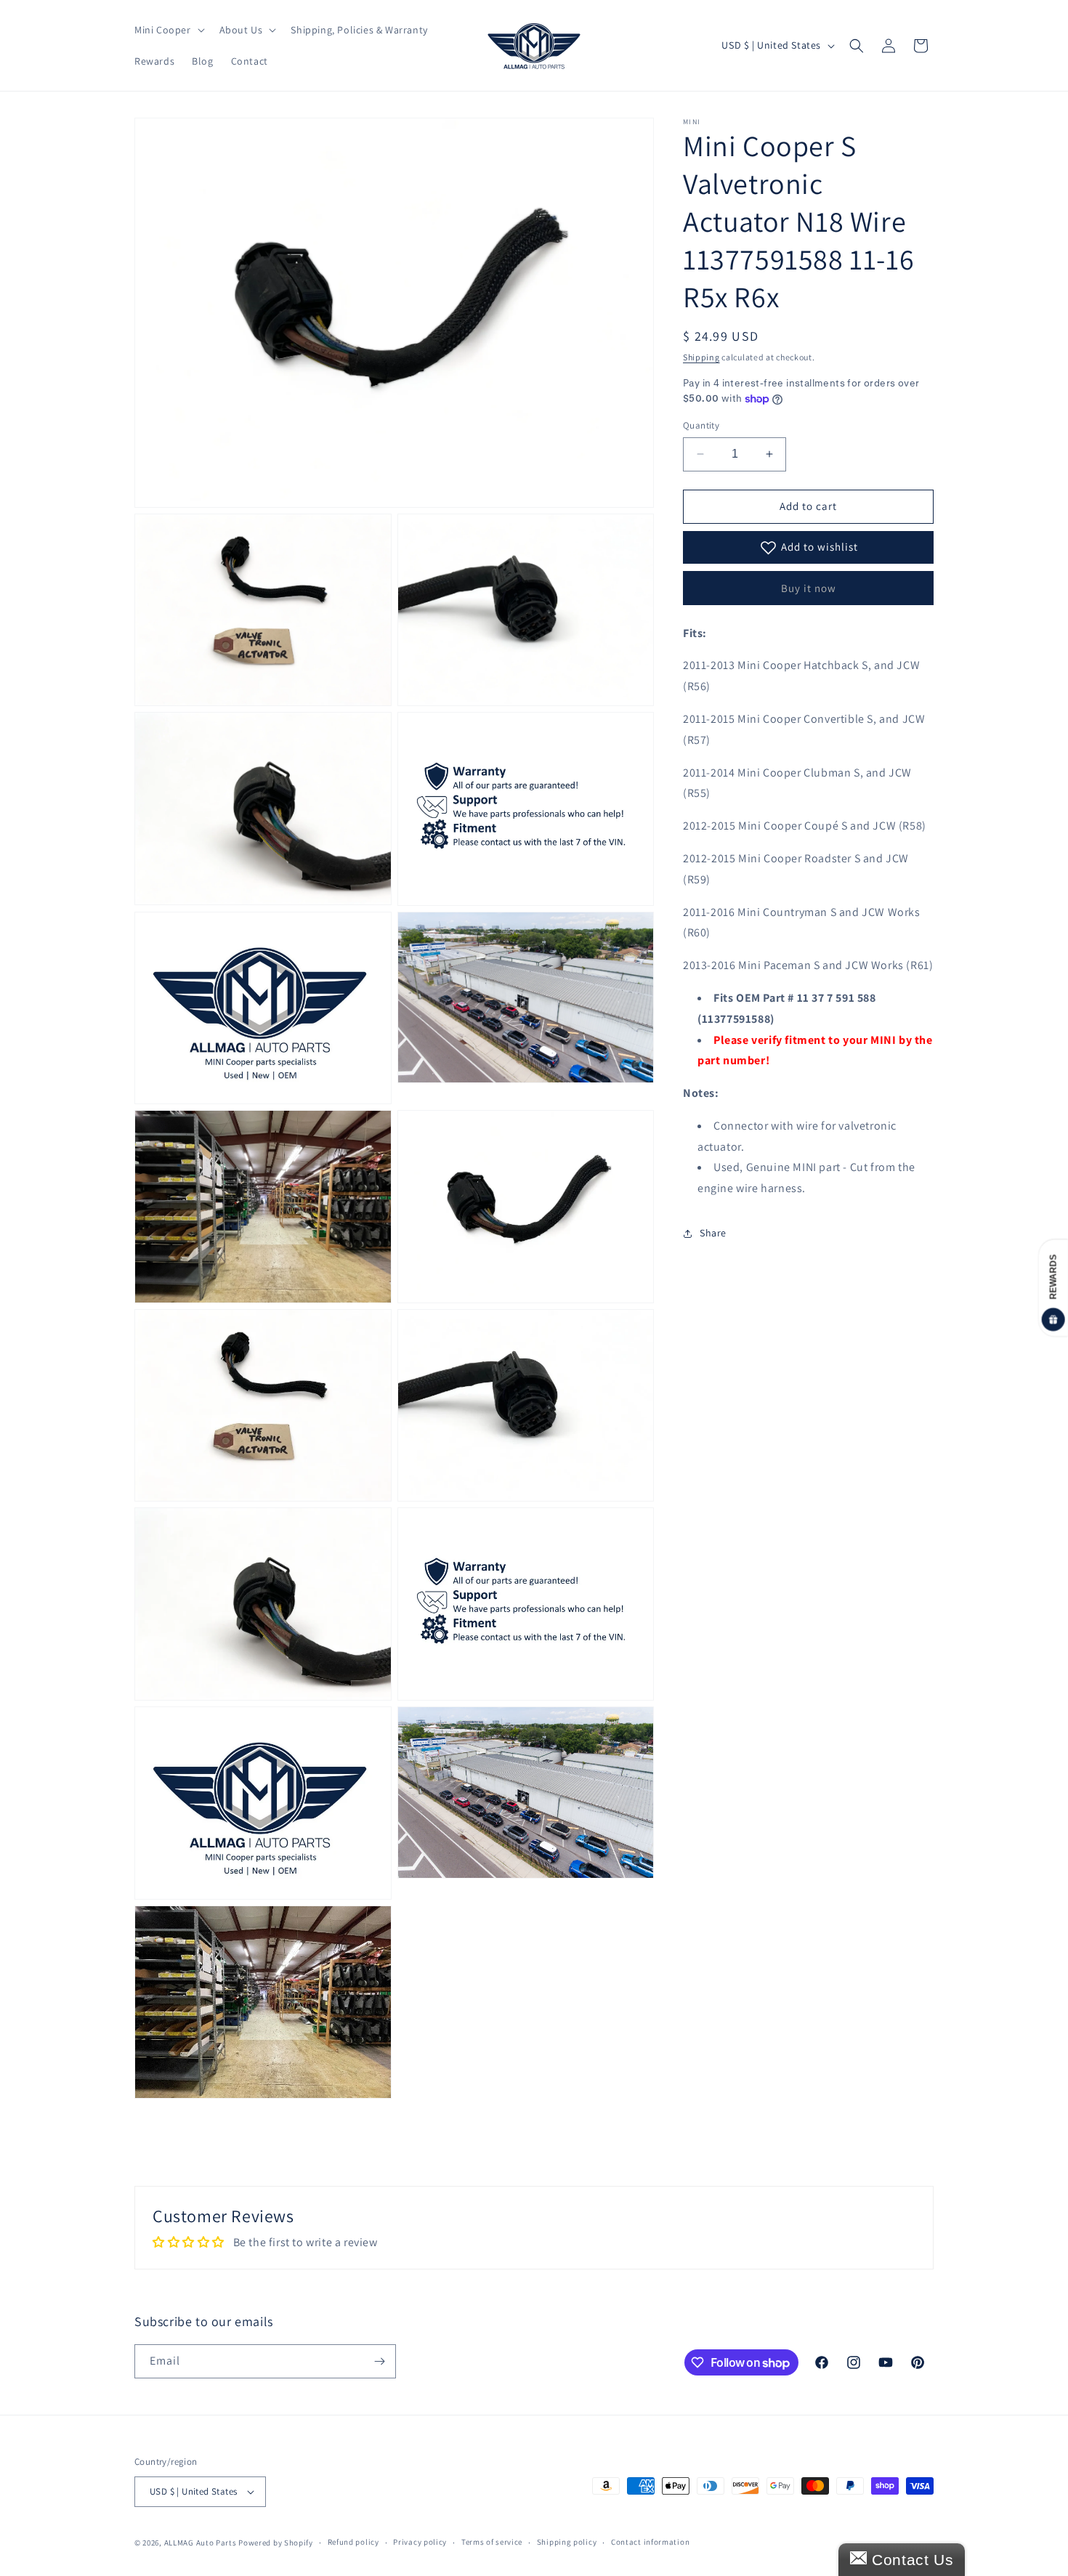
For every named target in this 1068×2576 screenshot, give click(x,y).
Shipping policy (567, 2542)
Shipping (701, 357)
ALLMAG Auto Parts (201, 2543)
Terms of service (492, 2542)
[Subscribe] (379, 2361)
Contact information (650, 2542)
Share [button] (713, 1233)
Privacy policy (420, 2542)
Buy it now (809, 588)
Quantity (701, 425)
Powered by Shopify (276, 2543)
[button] (168, 30)
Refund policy (353, 2542)
